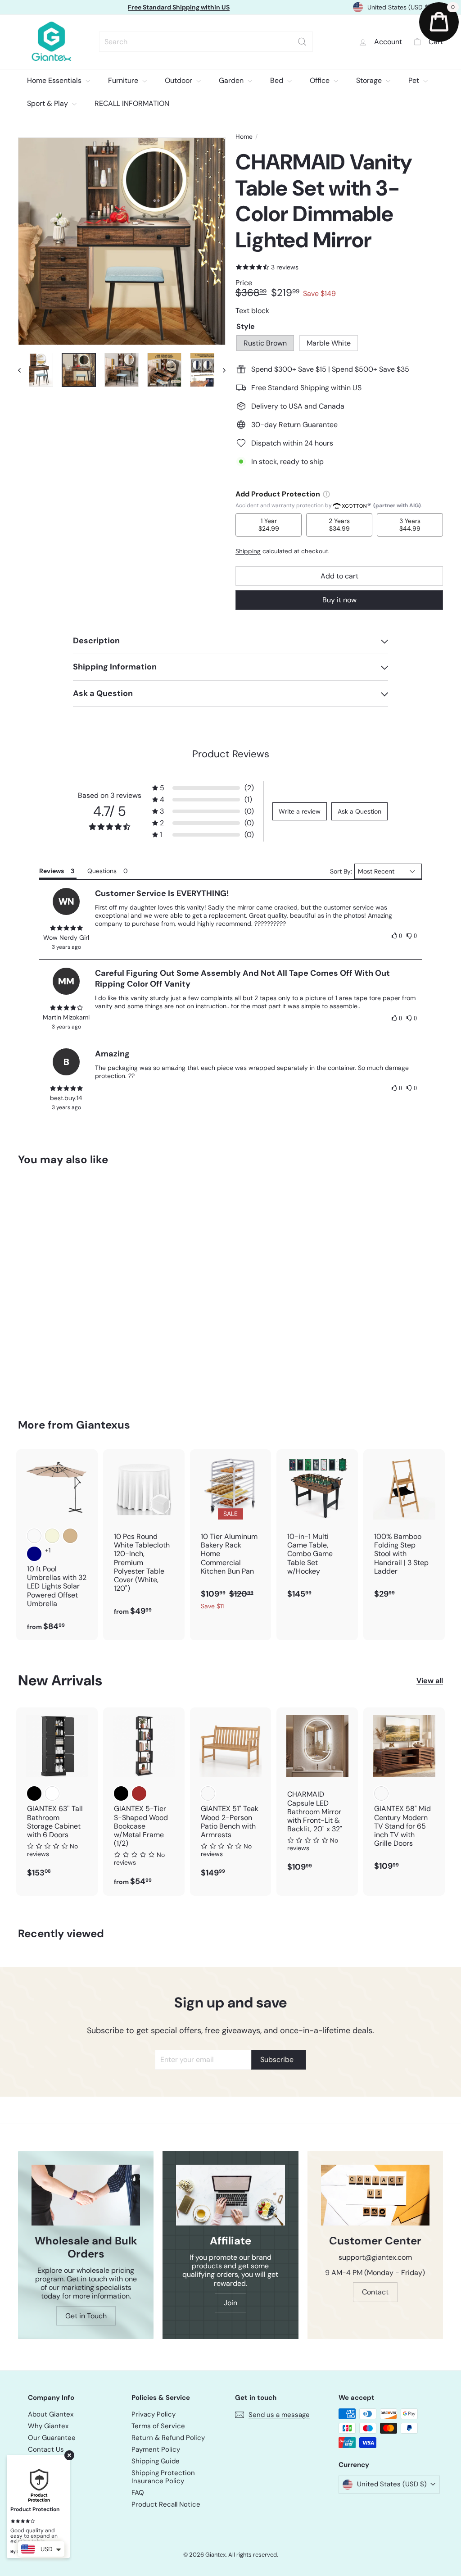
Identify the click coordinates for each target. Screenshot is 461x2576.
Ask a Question (359, 811)
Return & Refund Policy (168, 2438)
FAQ (138, 2493)
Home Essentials (55, 80)
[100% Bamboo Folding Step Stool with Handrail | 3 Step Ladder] (404, 1529)
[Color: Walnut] (381, 1793)
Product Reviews (231, 754)
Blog (34, 2461)
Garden (232, 80)
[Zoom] (122, 241)
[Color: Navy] (34, 1554)
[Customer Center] (375, 2195)
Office (321, 80)
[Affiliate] (230, 2195)
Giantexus (103, 1425)
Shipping (248, 551)
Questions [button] (102, 871)
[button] (203, 788)
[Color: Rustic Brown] (139, 1793)
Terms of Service (158, 2426)
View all (430, 1681)
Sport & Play (48, 103)
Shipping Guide (156, 2461)
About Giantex (51, 2414)
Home (244, 137)
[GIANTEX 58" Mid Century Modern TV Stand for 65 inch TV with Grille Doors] (404, 1794)
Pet (415, 80)
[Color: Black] (34, 1793)
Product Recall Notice (166, 2504)
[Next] (220, 370)
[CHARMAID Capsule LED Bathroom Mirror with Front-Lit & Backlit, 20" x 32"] (317, 1794)
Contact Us (46, 2449)
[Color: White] (52, 1793)
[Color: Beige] (52, 1536)
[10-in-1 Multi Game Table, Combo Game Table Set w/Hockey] (317, 1529)
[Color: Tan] (70, 1536)
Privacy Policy (154, 2414)
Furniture (124, 80)
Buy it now (339, 600)
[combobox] (206, 42)
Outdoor (179, 80)
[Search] (302, 42)
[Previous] (24, 370)
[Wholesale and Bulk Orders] (86, 2195)
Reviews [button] (52, 871)
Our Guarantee (52, 2438)
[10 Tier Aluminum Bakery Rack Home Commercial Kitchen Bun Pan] (231, 1534)
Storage (370, 80)
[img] (66, 928)
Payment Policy (156, 2449)
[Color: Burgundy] (34, 1536)
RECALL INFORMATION (132, 103)
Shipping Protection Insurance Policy (163, 2477)
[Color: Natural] (208, 1793)
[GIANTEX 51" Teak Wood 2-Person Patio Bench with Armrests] (231, 1797)
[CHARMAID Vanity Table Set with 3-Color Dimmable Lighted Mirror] (50, 1286)
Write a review (300, 811)
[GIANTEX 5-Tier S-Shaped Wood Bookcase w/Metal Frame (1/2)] (144, 1802)
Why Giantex (48, 2426)
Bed (278, 80)
